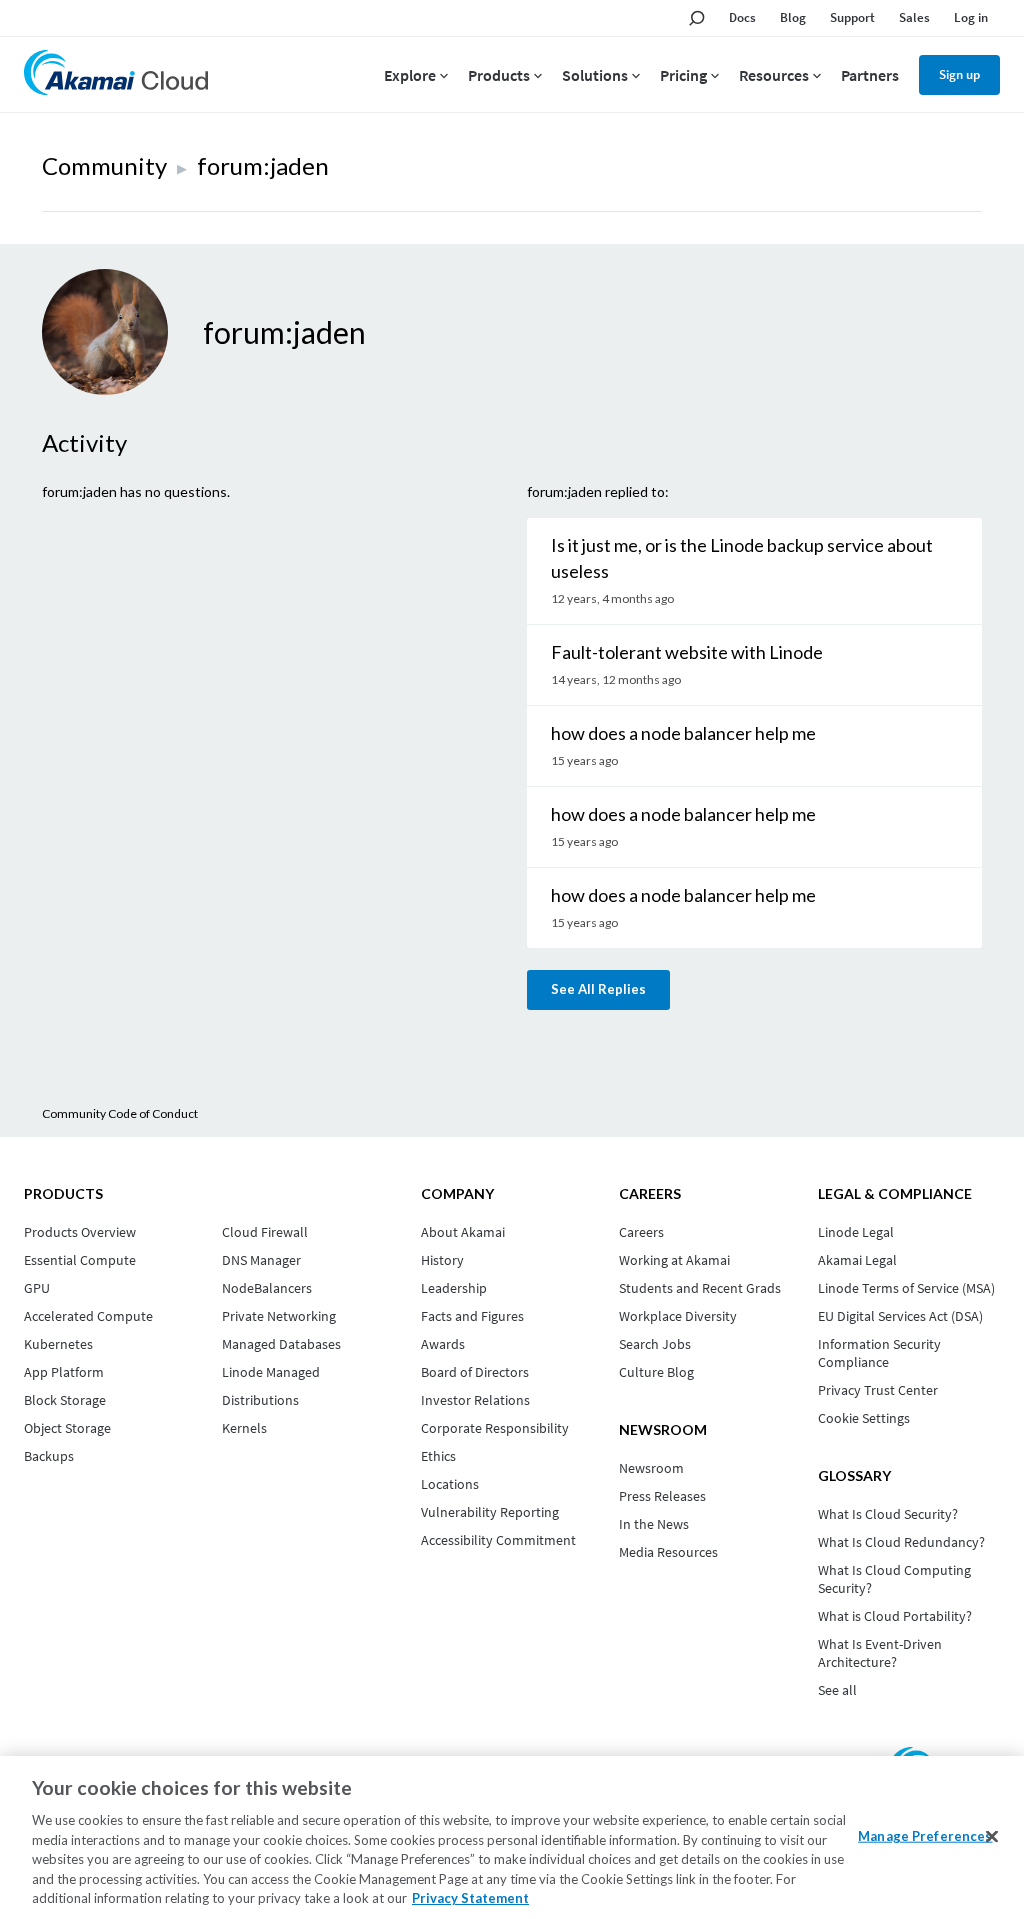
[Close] (992, 1836)
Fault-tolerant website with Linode (687, 652)
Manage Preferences (925, 1835)
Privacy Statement (470, 1898)
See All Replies (598, 989)
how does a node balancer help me (683, 733)
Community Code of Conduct (120, 1113)
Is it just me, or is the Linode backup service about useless (742, 558)
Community (104, 165)
